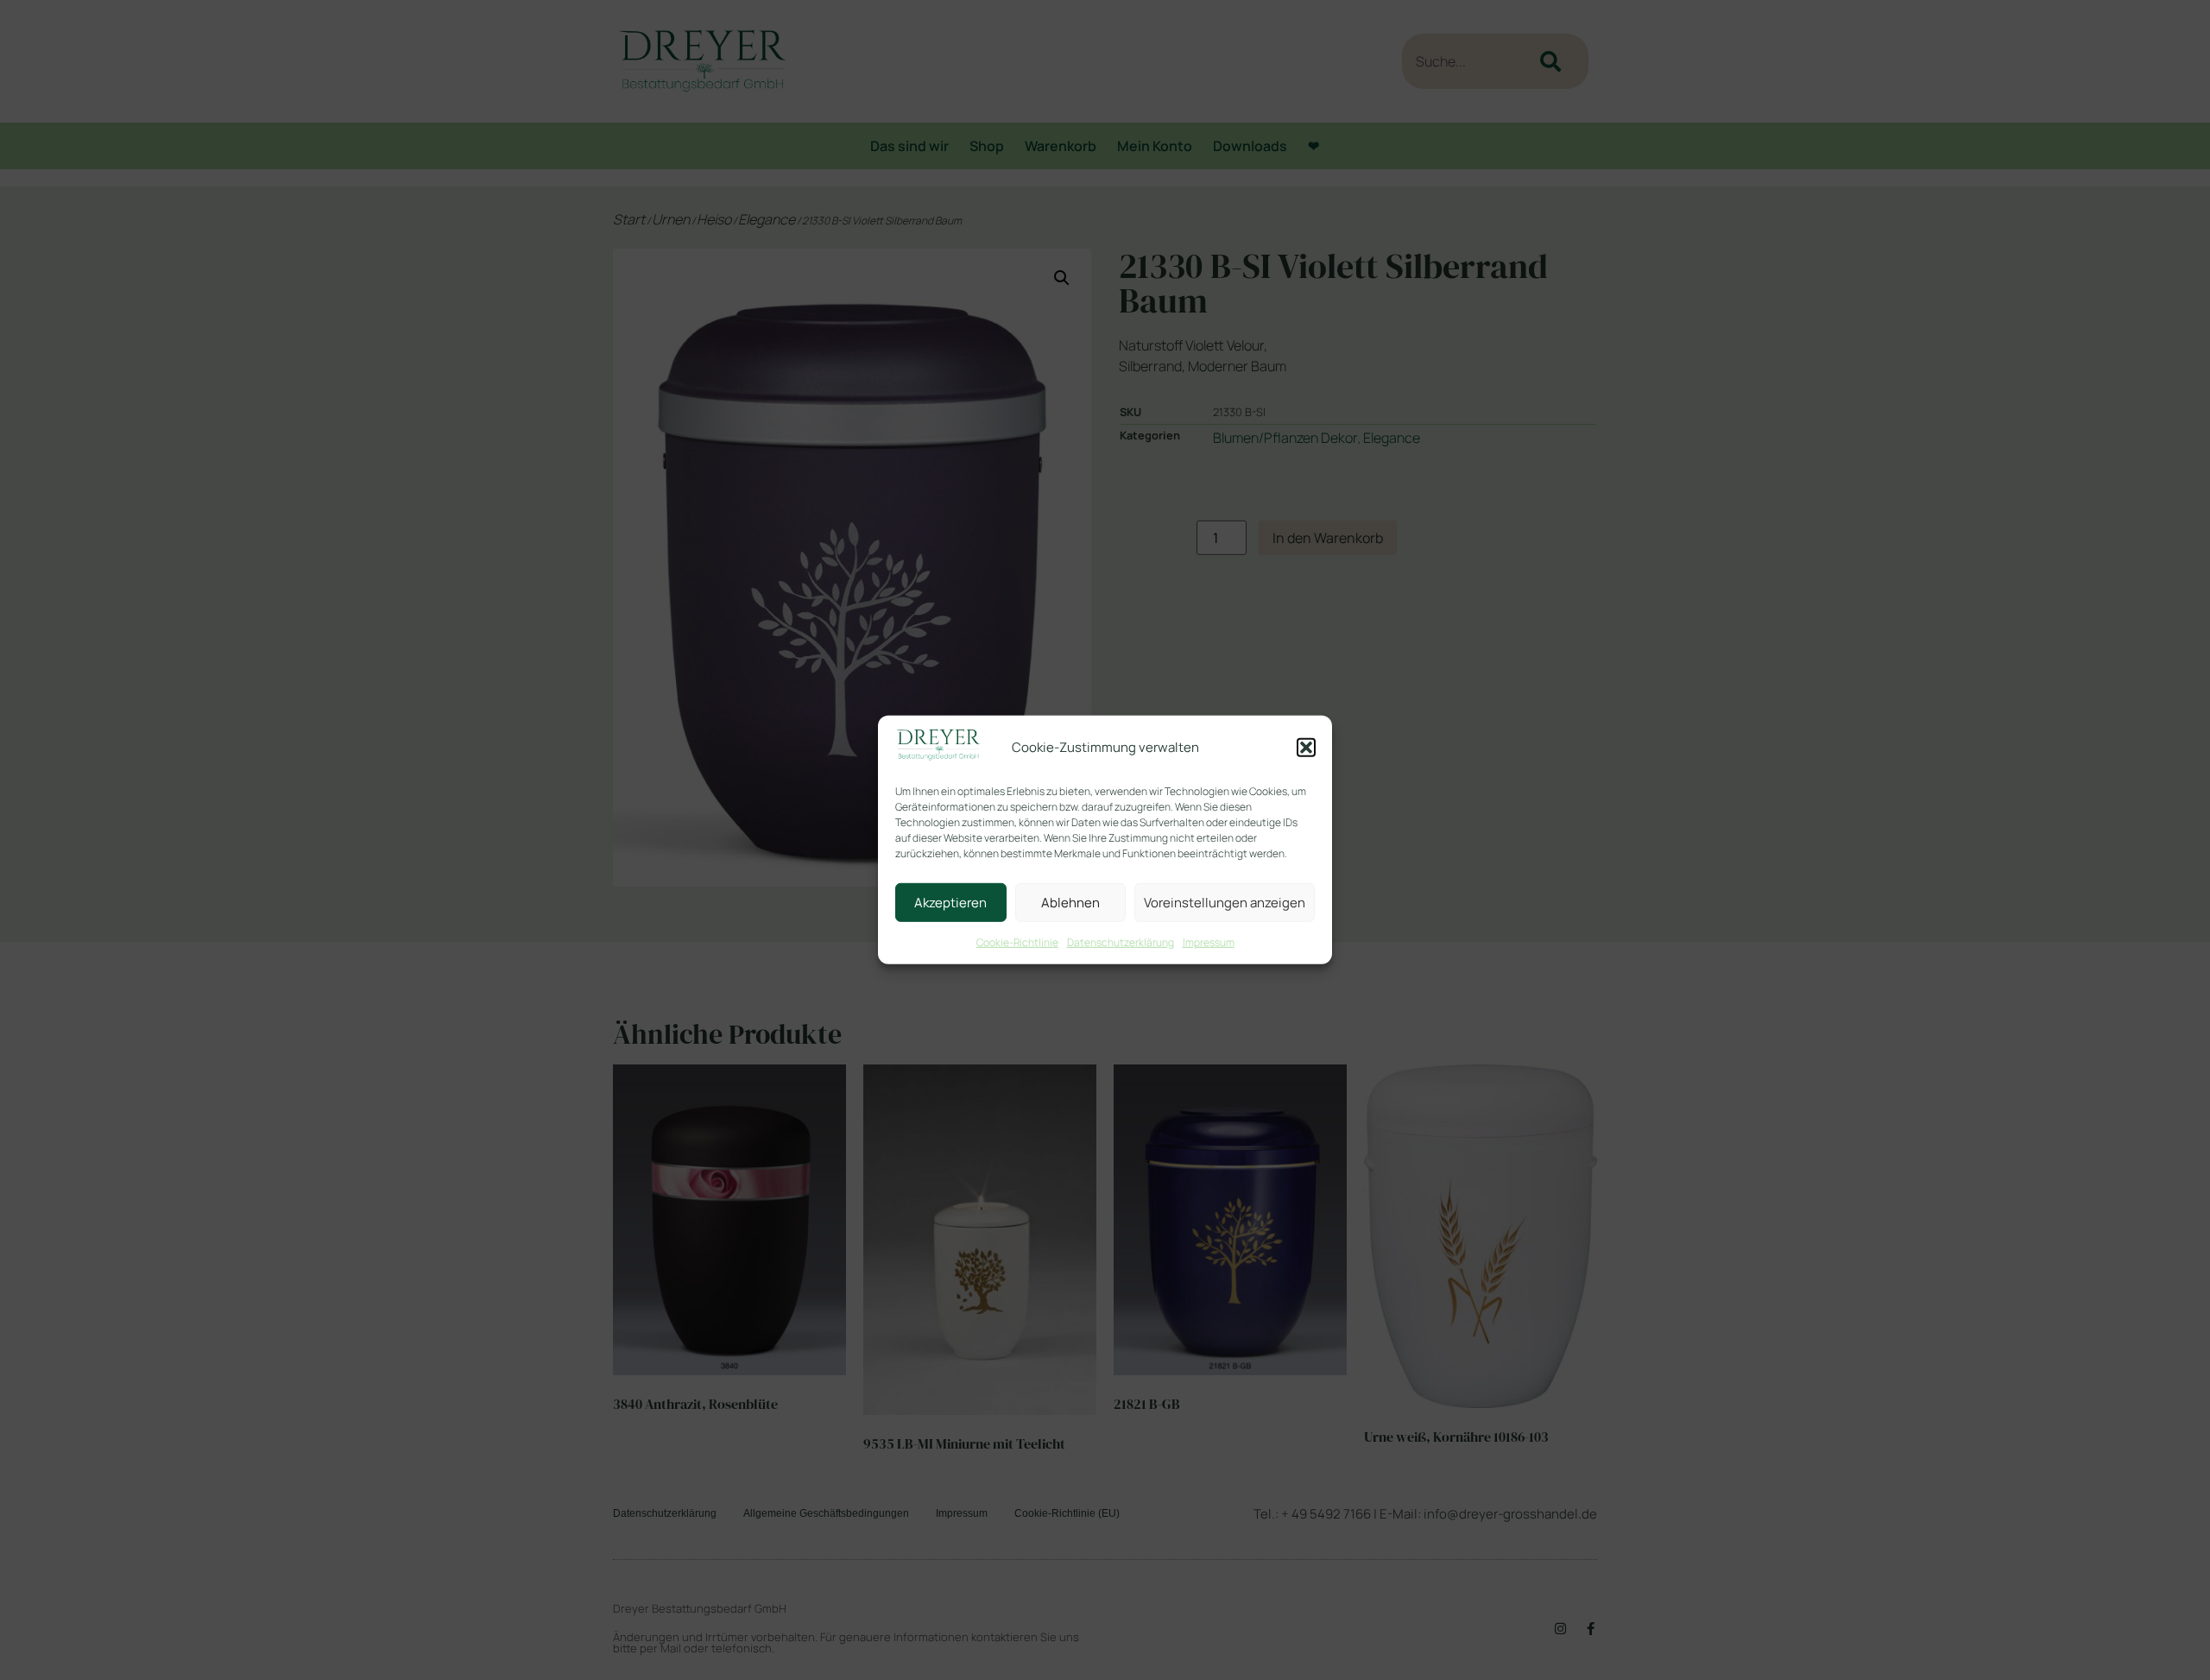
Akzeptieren (950, 903)
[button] (1306, 748)
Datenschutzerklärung (1121, 942)
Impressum (1209, 942)
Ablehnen (1070, 903)
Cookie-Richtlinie (1017, 942)
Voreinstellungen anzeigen (1225, 903)
